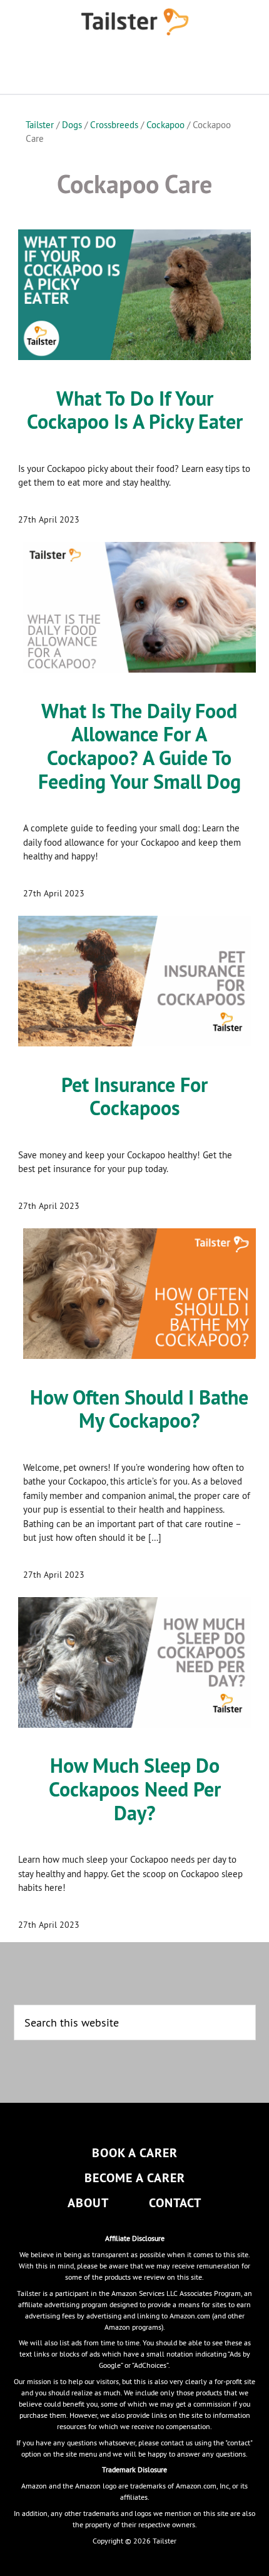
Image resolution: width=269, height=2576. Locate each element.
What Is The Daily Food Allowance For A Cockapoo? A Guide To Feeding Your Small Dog (140, 746)
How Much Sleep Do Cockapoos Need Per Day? (135, 1789)
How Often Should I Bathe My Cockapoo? (139, 1409)
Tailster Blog (134, 22)
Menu (134, 69)
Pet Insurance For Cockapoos (134, 1097)
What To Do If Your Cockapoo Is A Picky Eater (135, 410)
